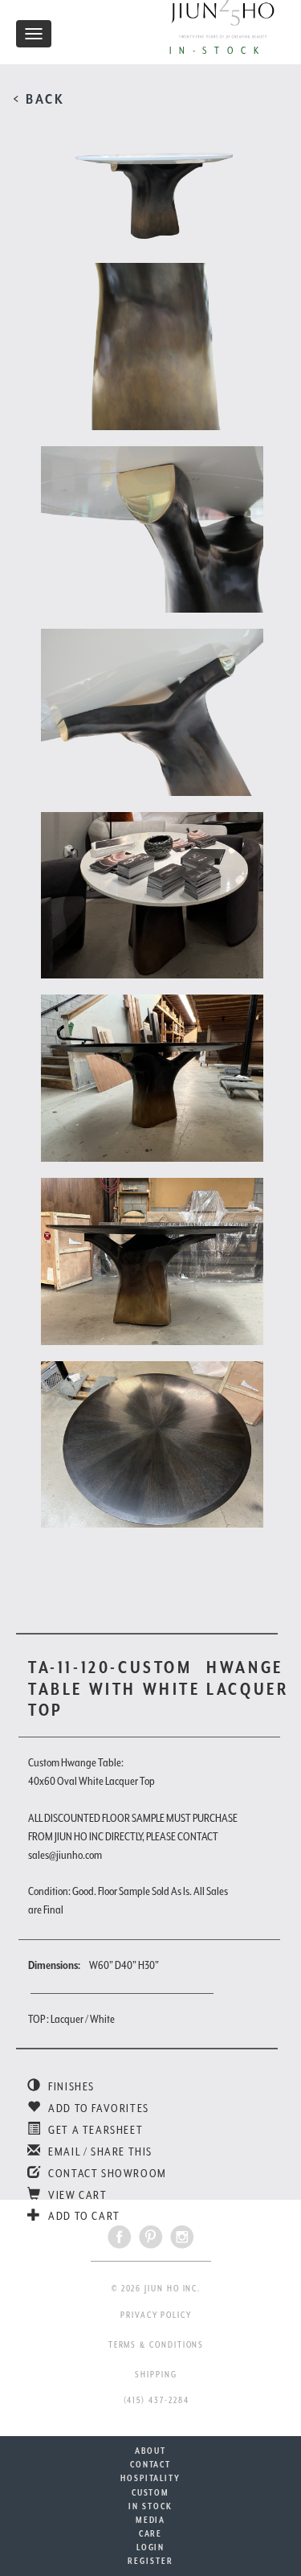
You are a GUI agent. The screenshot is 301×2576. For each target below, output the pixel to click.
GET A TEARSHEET (94, 2130)
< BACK (39, 99)
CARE (151, 2533)
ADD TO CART (83, 2216)
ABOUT (150, 2451)
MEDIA (151, 2520)
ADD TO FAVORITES (98, 2108)
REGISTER (150, 2561)
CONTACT (150, 2464)
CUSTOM (151, 2492)
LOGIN (151, 2547)
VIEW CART (77, 2195)
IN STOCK (150, 2506)
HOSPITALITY (150, 2478)
